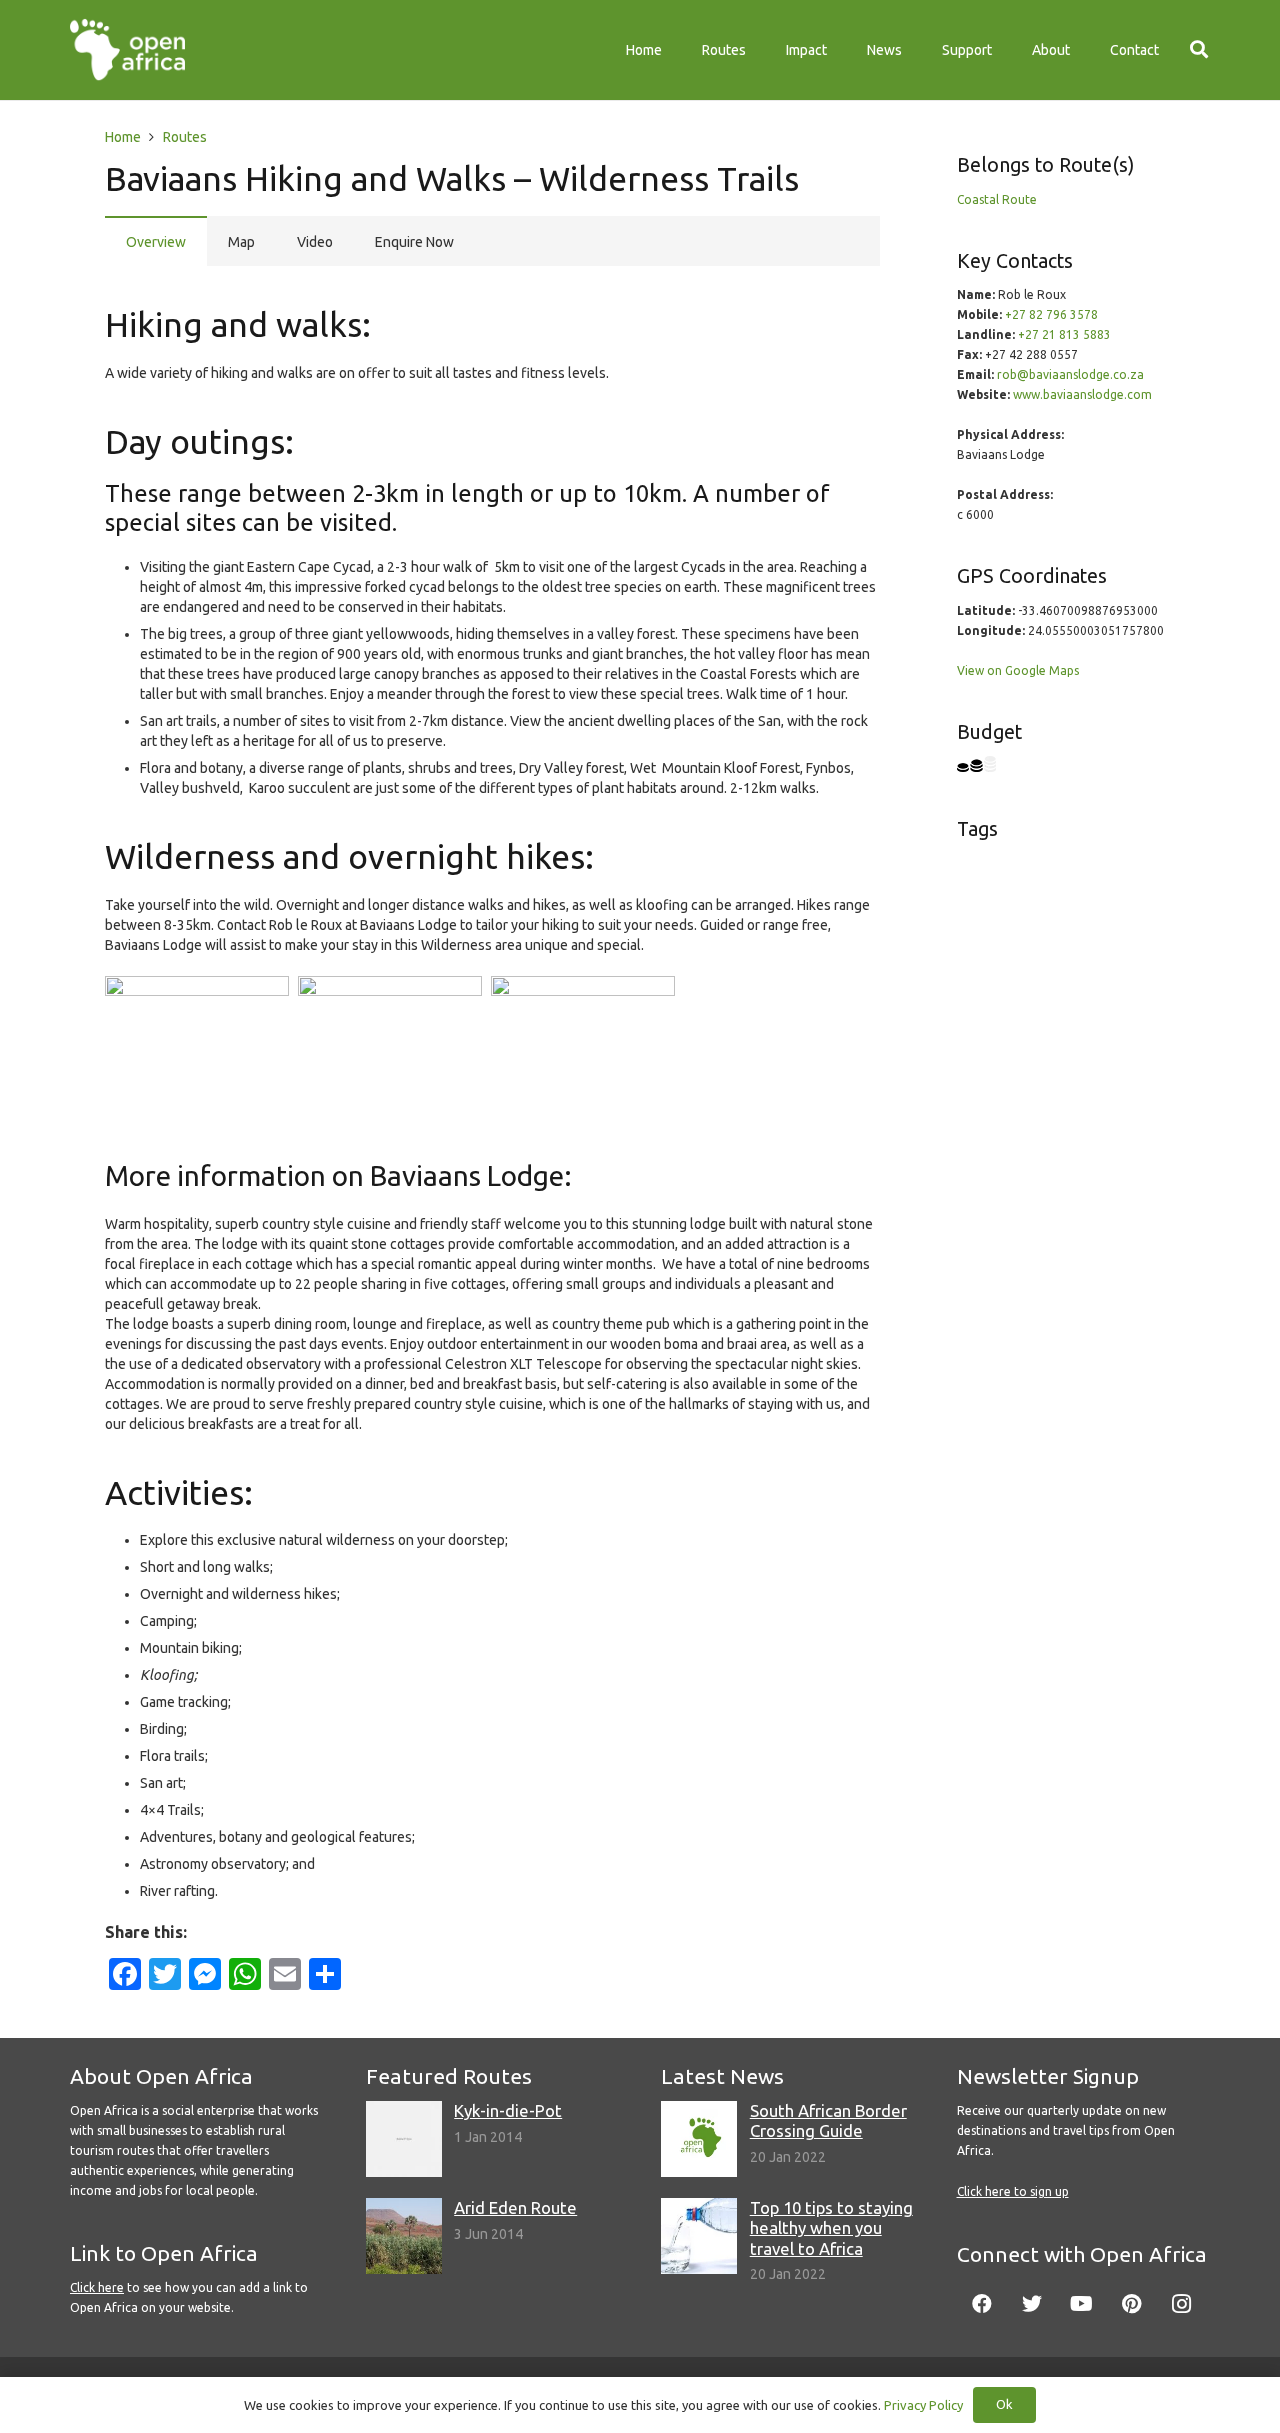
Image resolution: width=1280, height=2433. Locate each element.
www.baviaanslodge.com (1082, 394)
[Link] (127, 50)
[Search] (1199, 49)
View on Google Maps (1018, 670)
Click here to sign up (1013, 2191)
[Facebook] (982, 2304)
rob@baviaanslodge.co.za (1070, 374)
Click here (97, 2287)
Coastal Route (997, 199)
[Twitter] (1032, 2304)
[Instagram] (1182, 2304)
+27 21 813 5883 (1064, 334)
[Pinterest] (1132, 2304)
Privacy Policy (923, 2405)
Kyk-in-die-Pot (508, 2110)
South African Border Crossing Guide (828, 2120)
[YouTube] (1082, 2304)
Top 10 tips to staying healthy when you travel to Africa (831, 2227)
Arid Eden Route (515, 2207)
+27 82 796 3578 (1051, 314)
